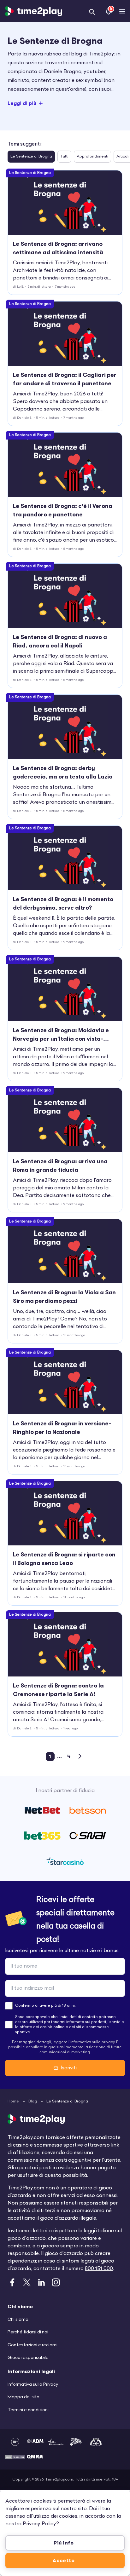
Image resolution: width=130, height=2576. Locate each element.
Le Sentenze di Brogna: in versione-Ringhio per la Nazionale (62, 1428)
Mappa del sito (24, 2397)
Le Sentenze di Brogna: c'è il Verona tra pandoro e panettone (63, 510)
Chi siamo (18, 2320)
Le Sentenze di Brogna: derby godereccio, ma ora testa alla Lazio (63, 772)
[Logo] (34, 11)
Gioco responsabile (28, 2358)
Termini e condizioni (28, 2410)
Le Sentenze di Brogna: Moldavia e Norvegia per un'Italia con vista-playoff (61, 1035)
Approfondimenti (92, 157)
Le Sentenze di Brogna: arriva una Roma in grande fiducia (60, 1166)
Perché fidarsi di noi (28, 2332)
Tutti (64, 157)
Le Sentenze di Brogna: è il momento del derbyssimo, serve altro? (63, 903)
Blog (33, 2102)
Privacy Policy (39, 2524)
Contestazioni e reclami (32, 2345)
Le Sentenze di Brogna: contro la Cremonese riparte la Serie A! (58, 1690)
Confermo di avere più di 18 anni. (45, 2006)
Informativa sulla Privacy (33, 2385)
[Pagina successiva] (80, 1756)
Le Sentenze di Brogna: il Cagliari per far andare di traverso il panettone (65, 379)
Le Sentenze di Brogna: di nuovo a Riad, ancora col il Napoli (60, 641)
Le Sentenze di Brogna (31, 157)
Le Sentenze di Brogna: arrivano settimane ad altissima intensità (58, 248)
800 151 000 (99, 2269)
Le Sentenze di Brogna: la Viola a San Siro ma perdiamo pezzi (64, 1297)
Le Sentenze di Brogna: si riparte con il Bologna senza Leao (64, 1559)
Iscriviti (69, 2068)
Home (13, 2102)
